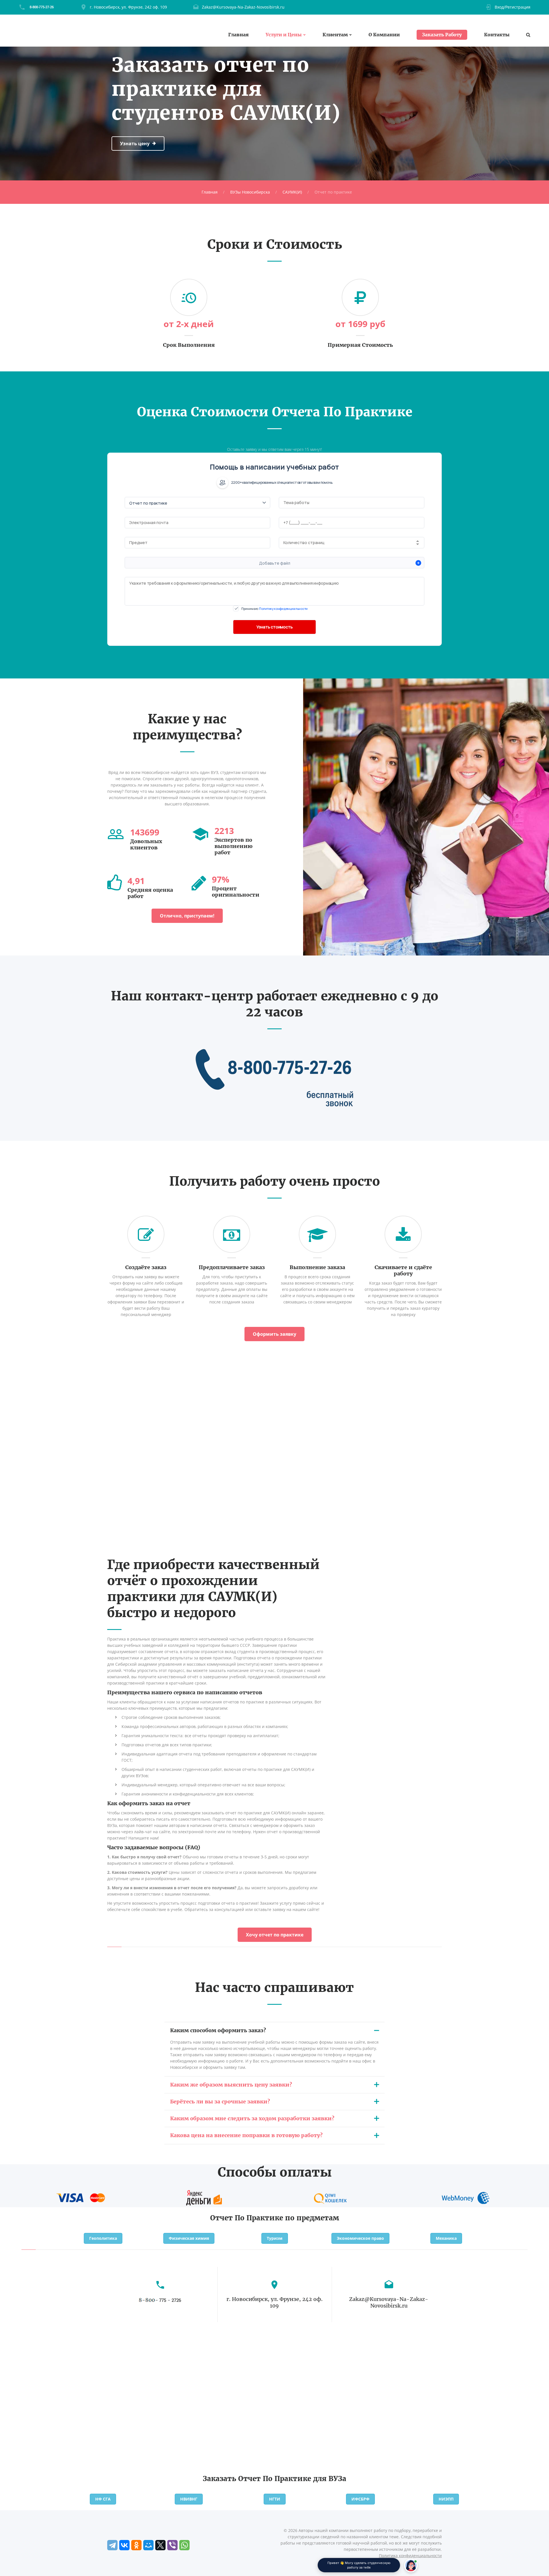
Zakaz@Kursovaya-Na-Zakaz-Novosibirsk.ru (243, 7)
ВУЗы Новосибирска (250, 192)
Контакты (497, 35)
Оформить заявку (274, 1334)
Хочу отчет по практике (275, 1935)
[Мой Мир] (148, 2545)
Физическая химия (189, 2238)
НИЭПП (446, 2499)
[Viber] (172, 2545)
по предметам (312, 2218)
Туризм (275, 2238)
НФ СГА (103, 2499)
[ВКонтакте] (124, 2545)
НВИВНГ (189, 2499)
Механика (446, 2238)
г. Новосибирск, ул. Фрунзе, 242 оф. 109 (128, 7)
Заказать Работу (442, 35)
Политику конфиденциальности (283, 609)
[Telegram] (112, 2545)
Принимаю (274, 609)
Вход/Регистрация (513, 7)
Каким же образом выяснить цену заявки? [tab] (231, 2085)
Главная (238, 35)
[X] (160, 2545)
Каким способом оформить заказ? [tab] (218, 2030)
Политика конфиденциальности (410, 2556)
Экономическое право (360, 2238)
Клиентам (335, 35)
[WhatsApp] (184, 2545)
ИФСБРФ (360, 2499)
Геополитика (103, 2238)
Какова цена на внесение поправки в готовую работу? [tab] (246, 2135)
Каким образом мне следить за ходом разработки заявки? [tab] (252, 2118)
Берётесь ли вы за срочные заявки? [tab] (220, 2102)
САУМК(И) (292, 192)
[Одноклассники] (136, 2545)
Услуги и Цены (284, 35)
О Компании (384, 35)
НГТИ (275, 2499)
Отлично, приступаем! (187, 916)
